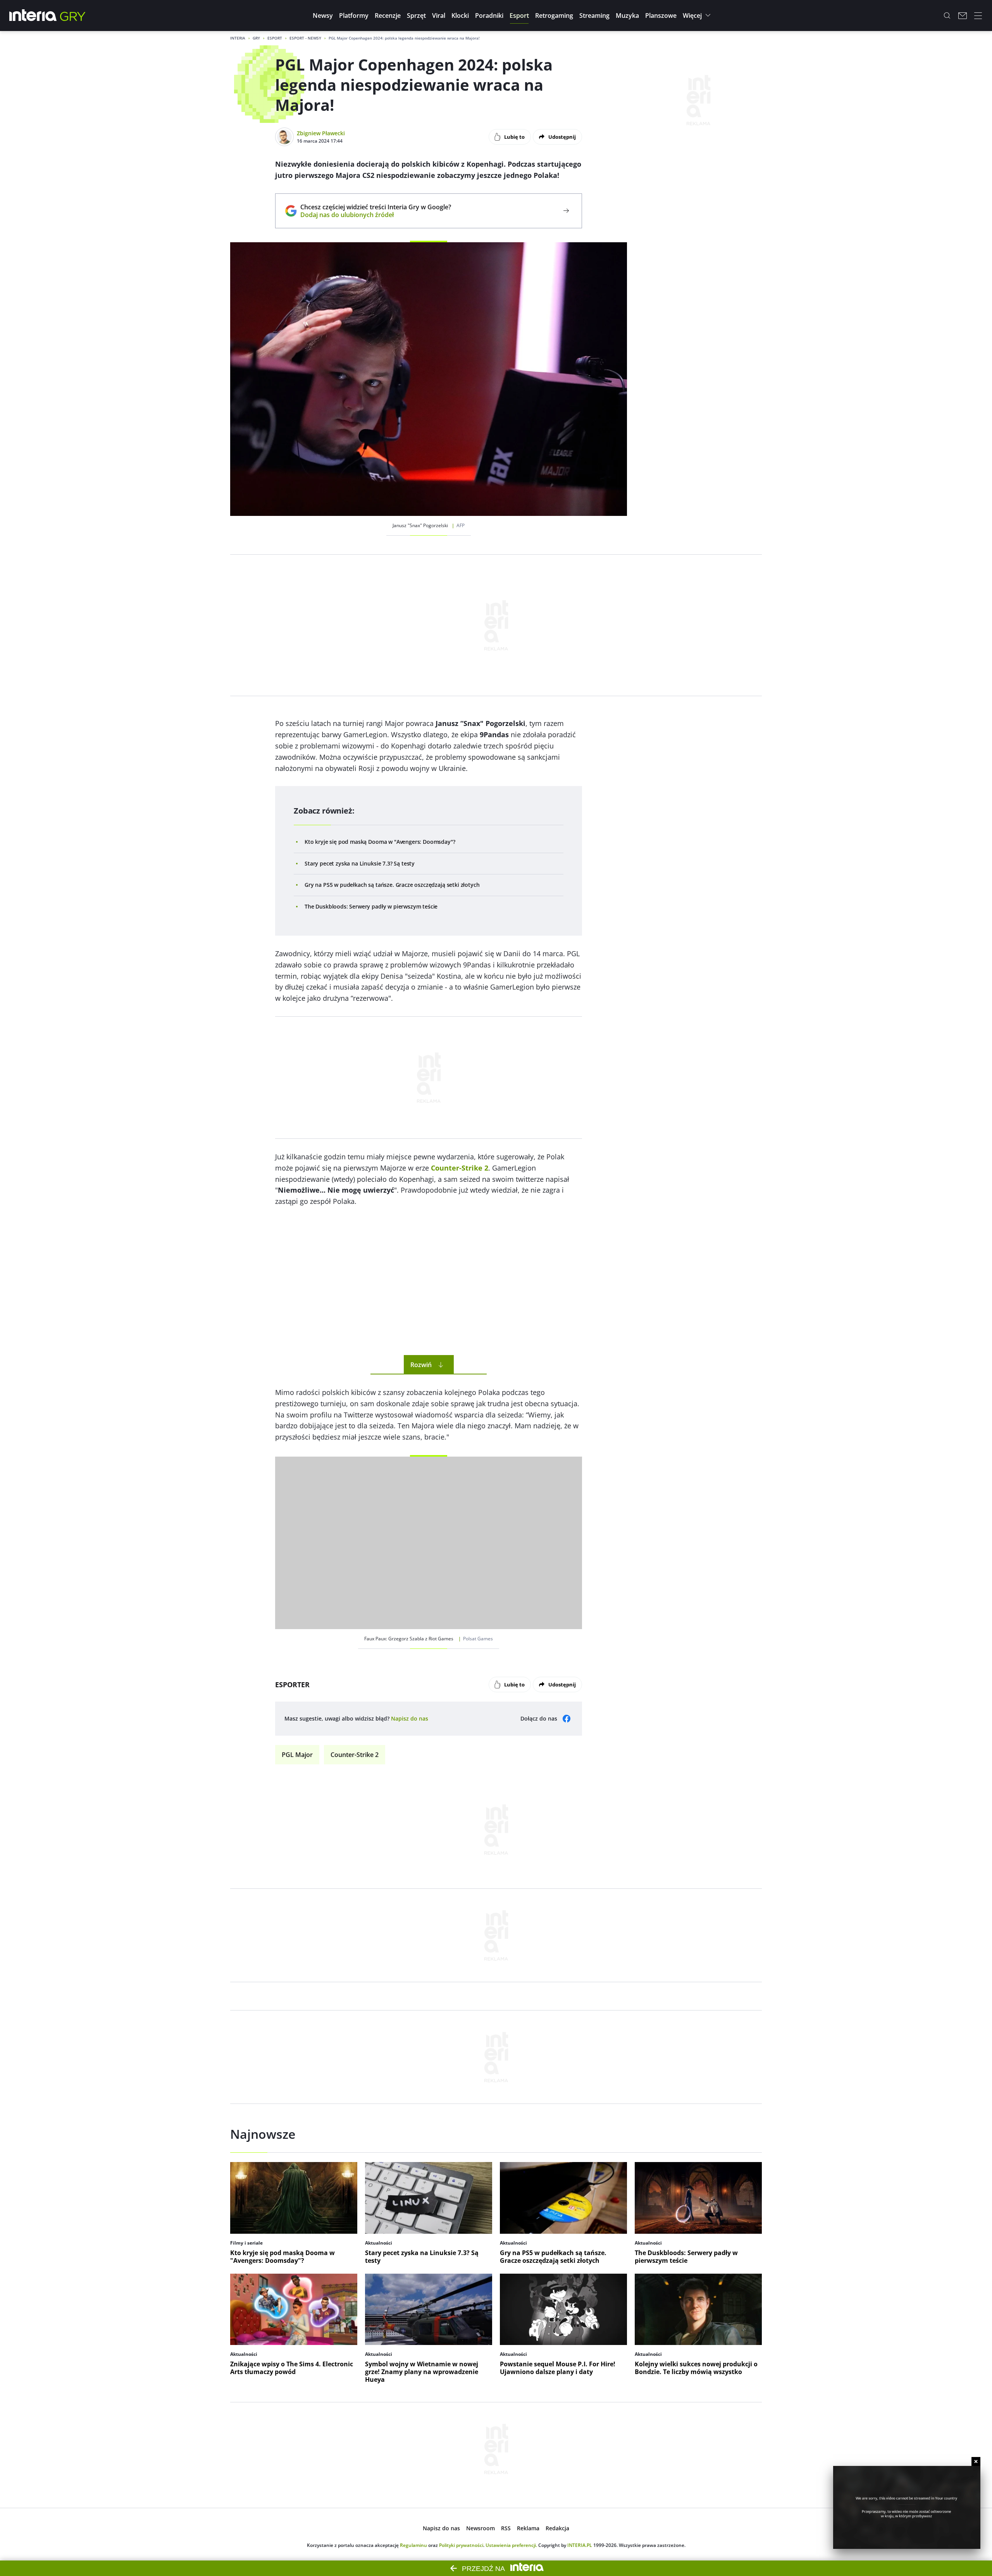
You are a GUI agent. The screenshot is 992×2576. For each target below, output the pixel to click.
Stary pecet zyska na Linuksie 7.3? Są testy (360, 863)
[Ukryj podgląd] (976, 2461)
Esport (275, 38)
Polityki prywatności (461, 2545)
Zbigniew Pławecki (321, 133)
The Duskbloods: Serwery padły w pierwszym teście (371, 906)
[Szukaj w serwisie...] (947, 16)
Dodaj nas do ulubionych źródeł (376, 215)
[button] (323, 16)
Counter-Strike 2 (355, 1755)
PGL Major (297, 1755)
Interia (238, 38)
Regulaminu (413, 2545)
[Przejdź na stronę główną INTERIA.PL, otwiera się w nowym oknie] (33, 16)
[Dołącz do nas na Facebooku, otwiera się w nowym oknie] (567, 1719)
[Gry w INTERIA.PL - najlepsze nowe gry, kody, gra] (73, 16)
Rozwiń (421, 1365)
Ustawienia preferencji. (511, 2545)
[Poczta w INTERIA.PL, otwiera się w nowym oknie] (963, 16)
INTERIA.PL (580, 2545)
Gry (256, 38)
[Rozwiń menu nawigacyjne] (978, 16)
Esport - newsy (305, 38)
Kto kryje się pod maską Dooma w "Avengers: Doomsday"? (380, 842)
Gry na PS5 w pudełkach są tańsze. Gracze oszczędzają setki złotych (392, 885)
